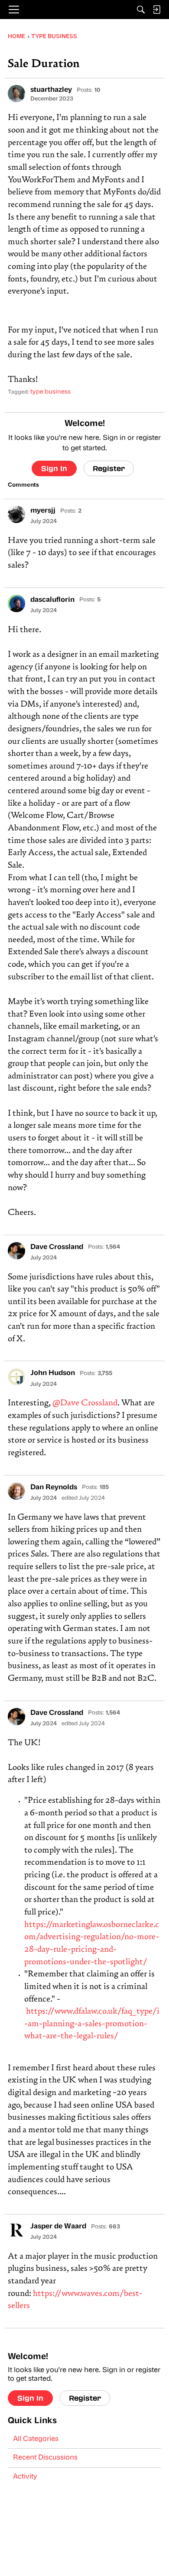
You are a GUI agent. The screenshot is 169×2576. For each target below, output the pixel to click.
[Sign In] (156, 10)
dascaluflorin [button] (52, 600)
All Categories (36, 2439)
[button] (16, 94)
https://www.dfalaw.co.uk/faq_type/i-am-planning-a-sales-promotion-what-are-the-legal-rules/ (92, 2024)
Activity (25, 2477)
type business (50, 392)
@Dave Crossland (85, 1403)
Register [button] (109, 468)
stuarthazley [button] (51, 90)
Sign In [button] (54, 468)
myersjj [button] (43, 511)
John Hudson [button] (53, 1373)
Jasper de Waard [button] (58, 2227)
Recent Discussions (45, 2458)
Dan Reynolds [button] (54, 1488)
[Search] (141, 10)
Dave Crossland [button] (57, 1247)
